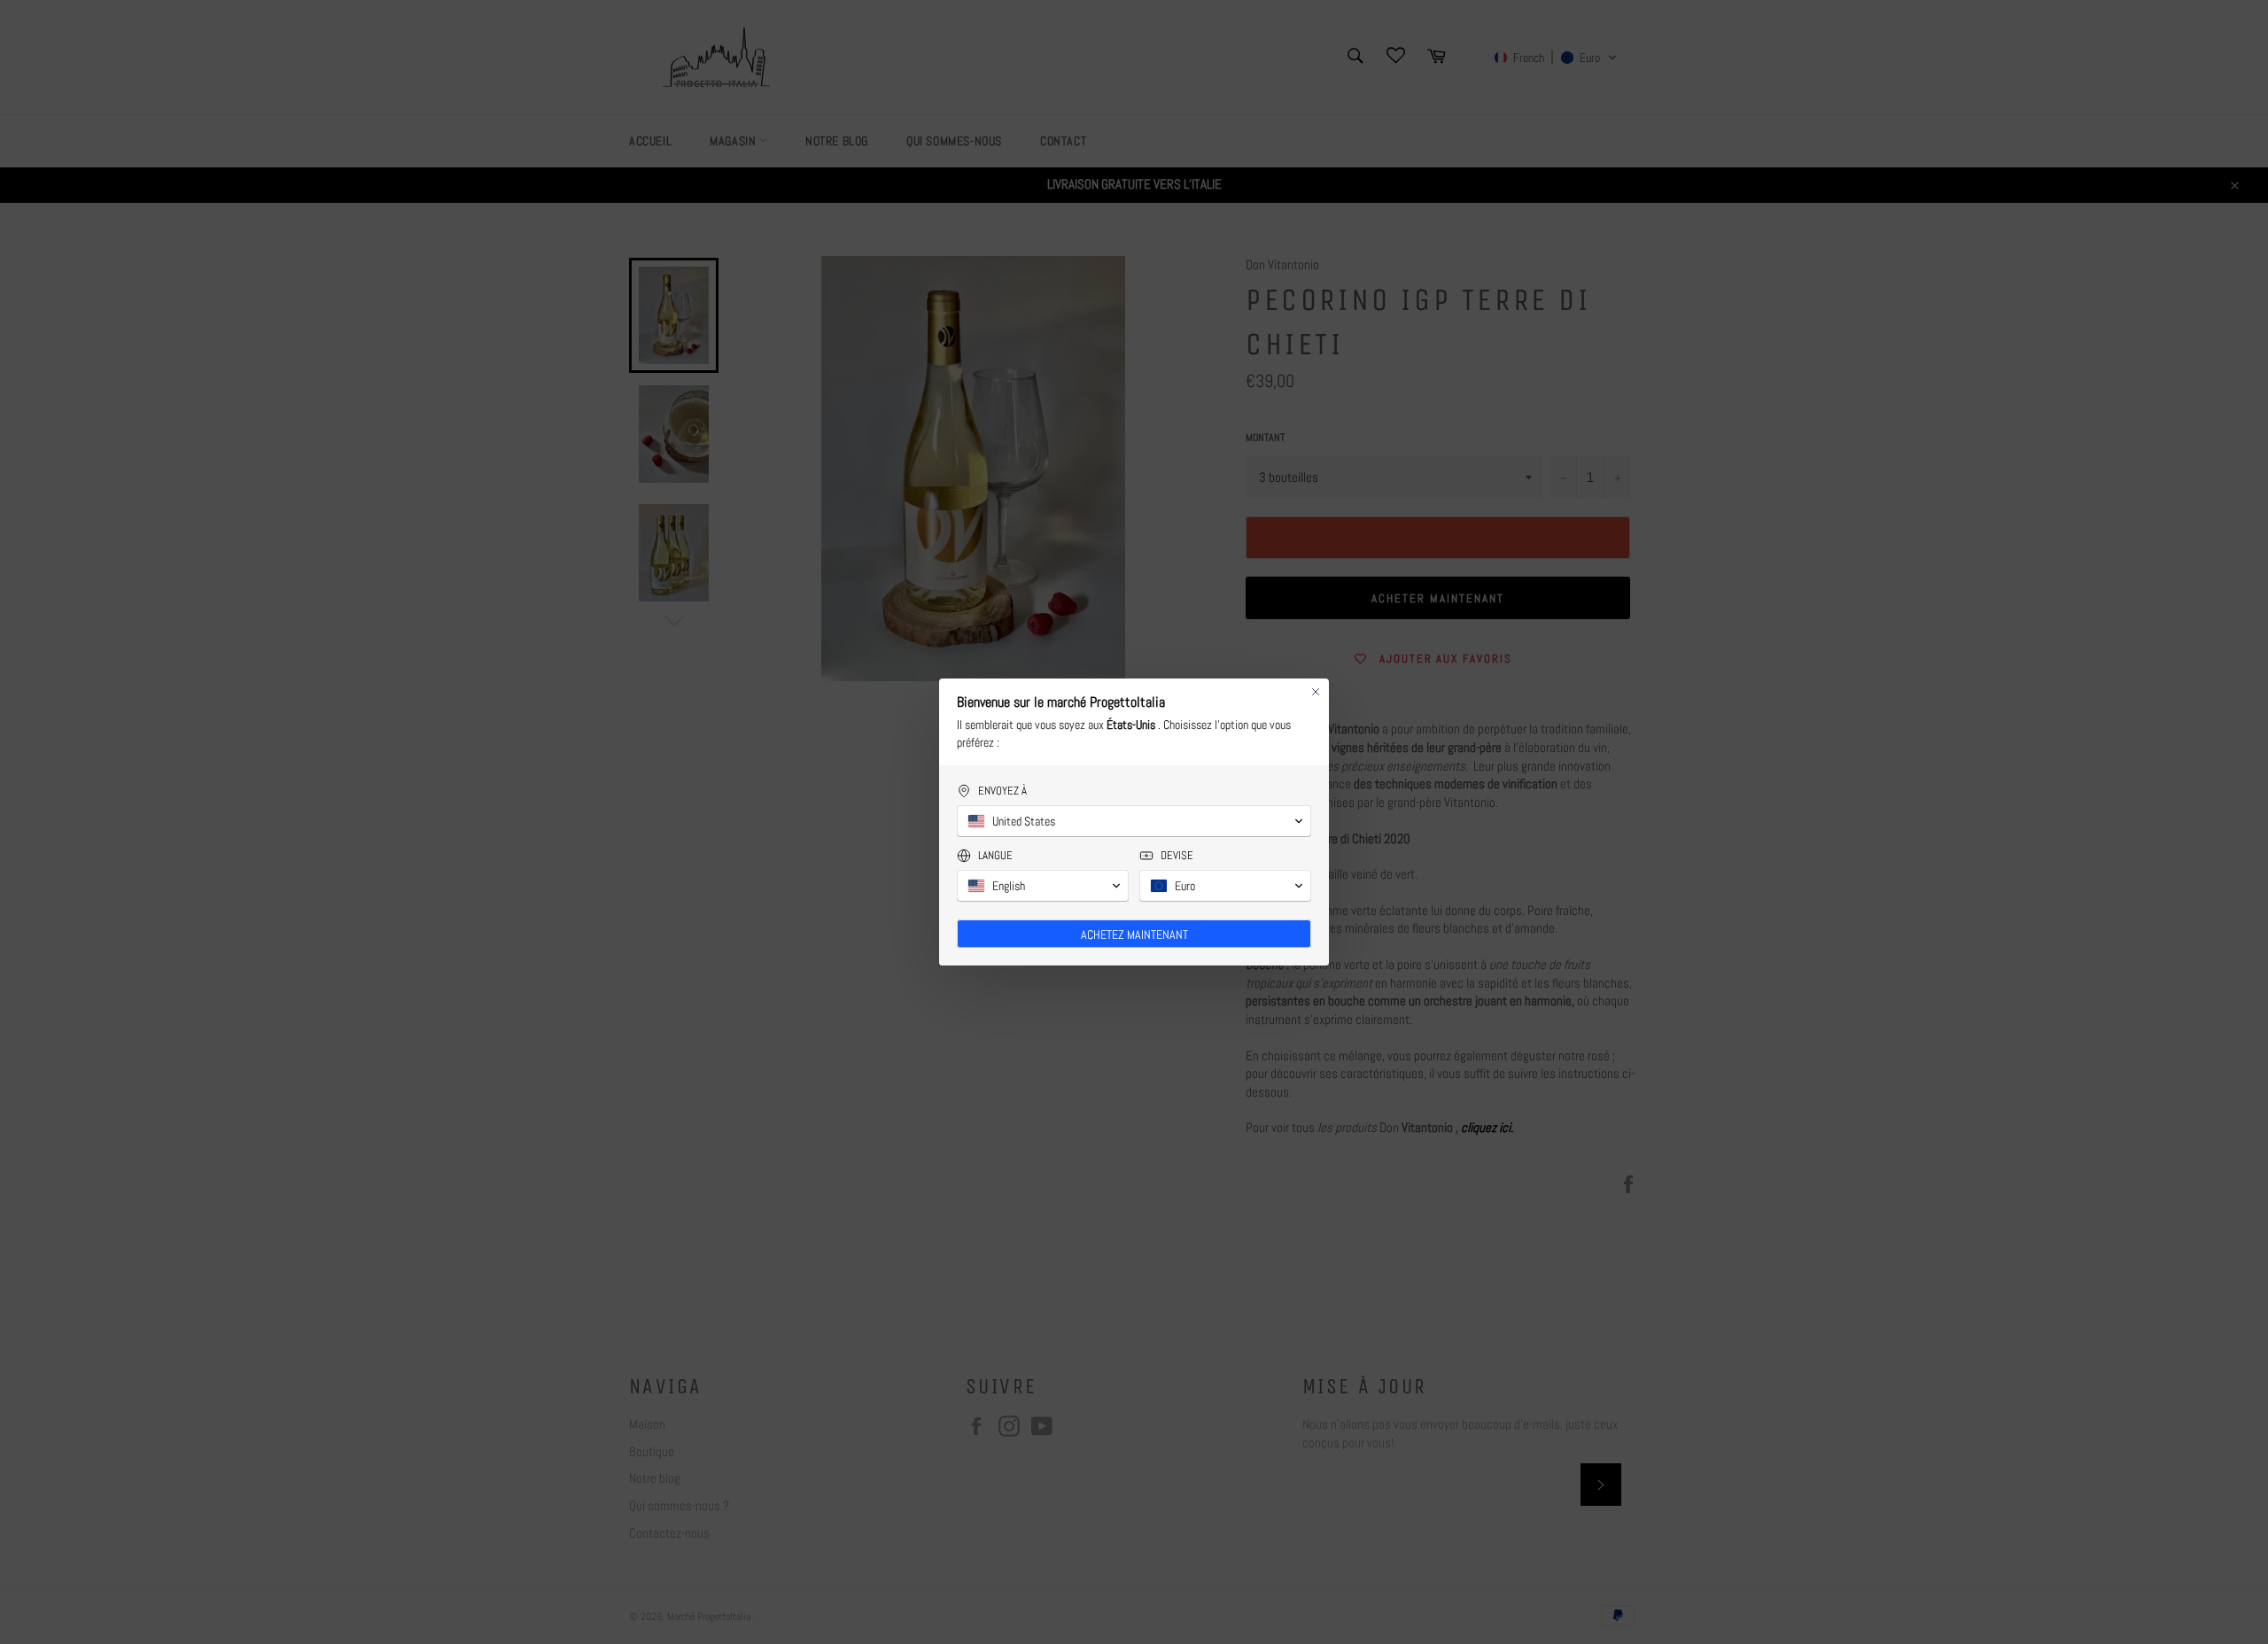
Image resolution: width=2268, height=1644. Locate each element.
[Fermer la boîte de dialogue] (1316, 692)
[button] (1134, 821)
